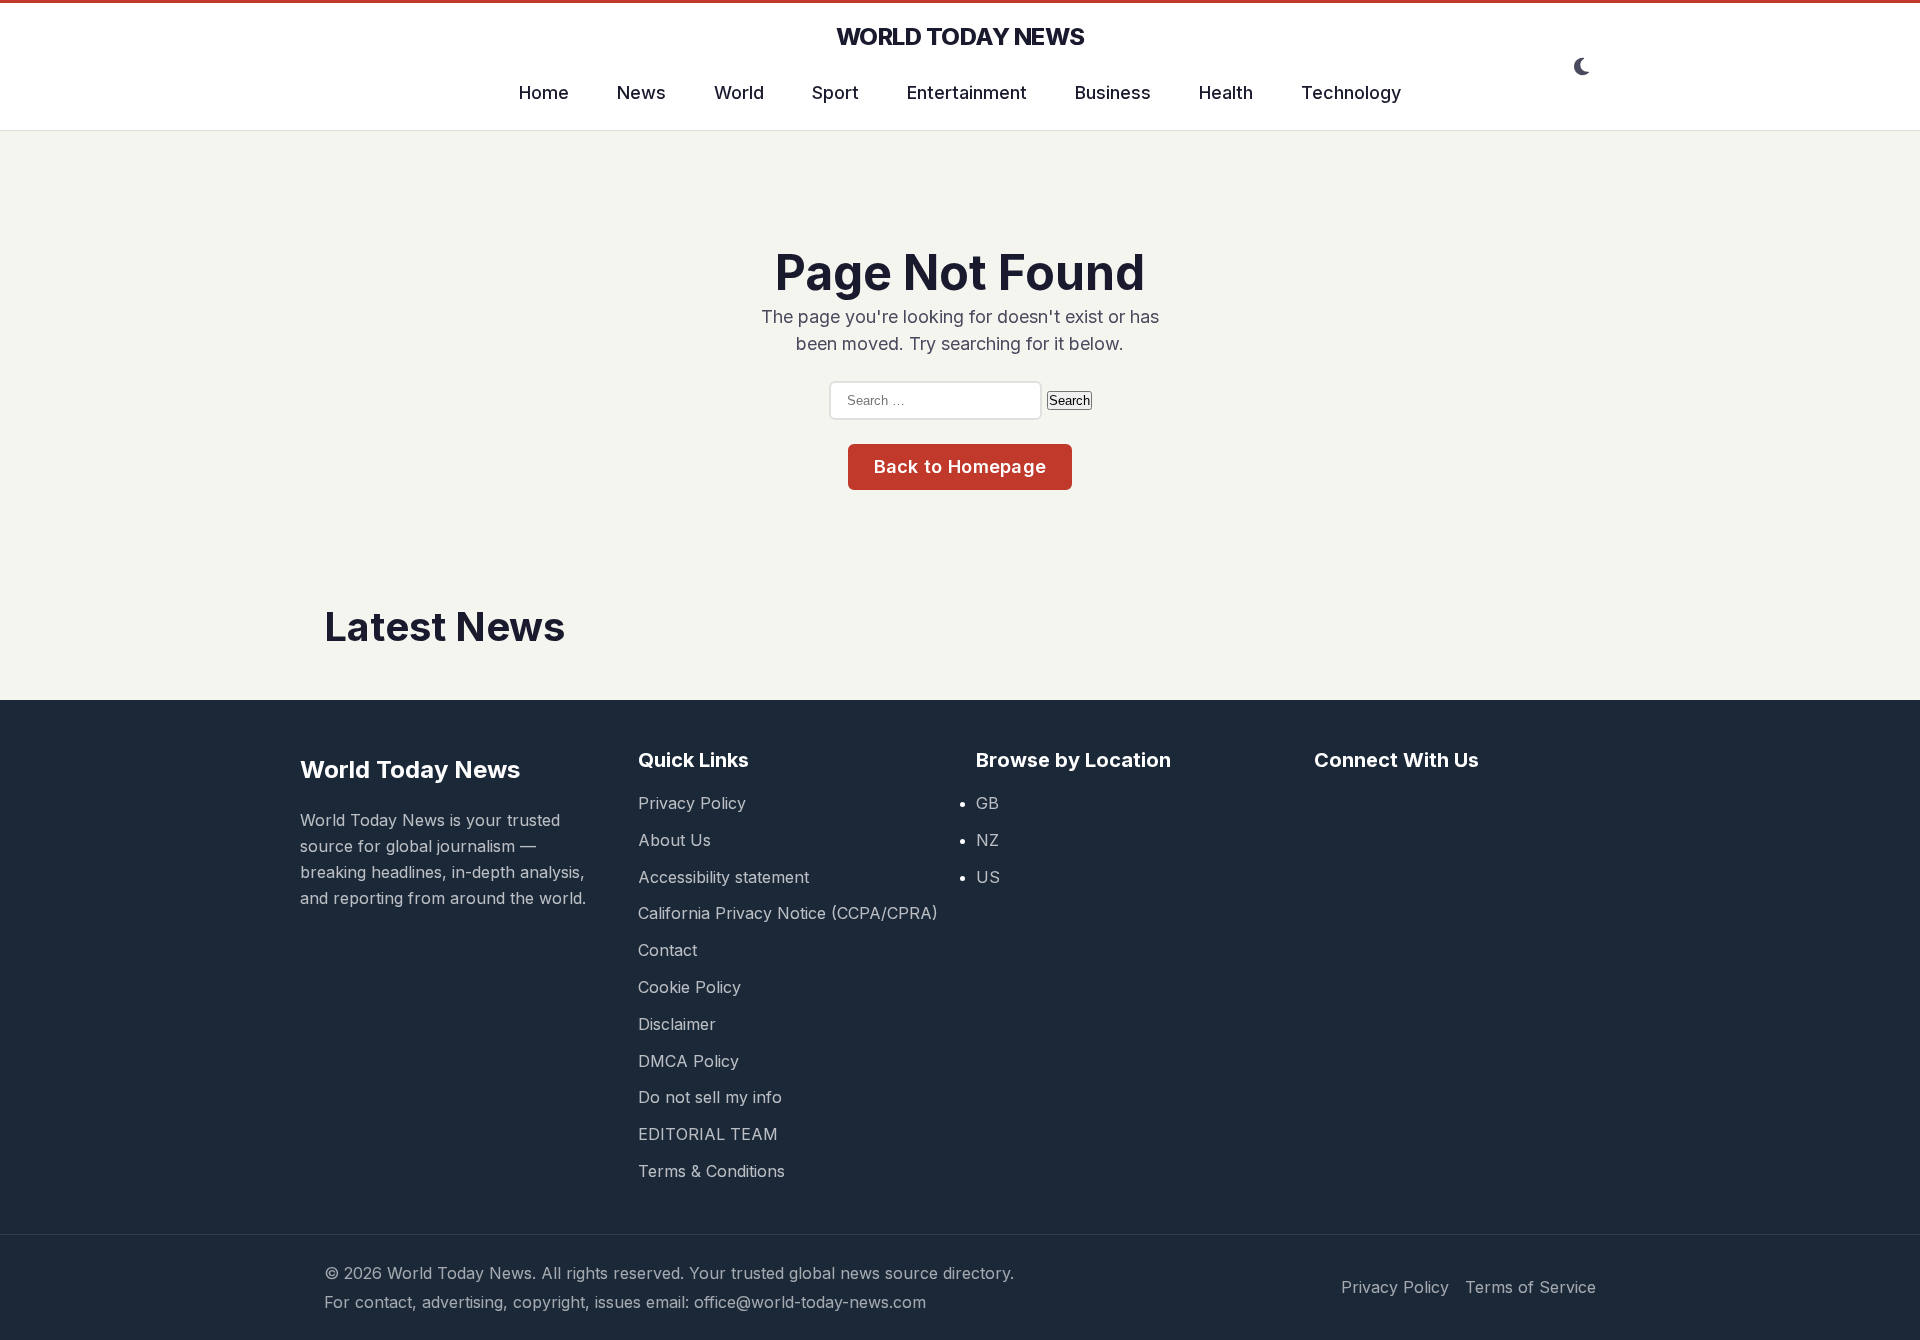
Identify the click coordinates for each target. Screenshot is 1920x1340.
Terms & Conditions (711, 1171)
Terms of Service (1530, 1287)
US (988, 877)
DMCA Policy (688, 1061)
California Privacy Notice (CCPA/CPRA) (788, 913)
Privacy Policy (692, 803)
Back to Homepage (960, 466)
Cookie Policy (689, 987)
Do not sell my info (710, 1097)
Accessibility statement (723, 877)
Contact (667, 950)
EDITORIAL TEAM (708, 1134)
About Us (674, 840)
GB (987, 803)
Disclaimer (677, 1024)
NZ (987, 840)
